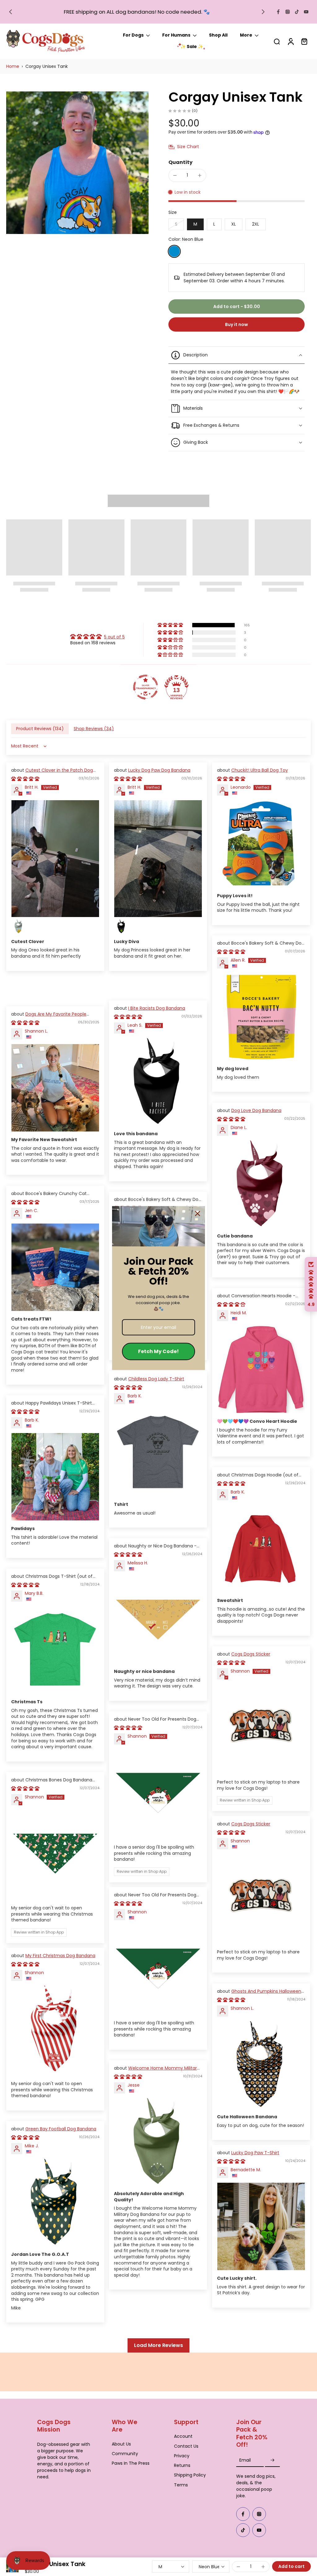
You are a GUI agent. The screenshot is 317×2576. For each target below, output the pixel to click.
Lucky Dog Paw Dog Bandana (159, 776)
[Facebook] (278, 12)
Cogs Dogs (53, 2573)
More (246, 38)
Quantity (180, 168)
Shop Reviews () (94, 735)
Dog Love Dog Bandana (256, 1117)
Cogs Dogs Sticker (251, 1660)
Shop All (218, 38)
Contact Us (186, 2446)
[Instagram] (288, 12)
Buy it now (237, 331)
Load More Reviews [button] (158, 2351)
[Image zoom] (77, 166)
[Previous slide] (11, 12)
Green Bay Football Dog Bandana (61, 2135)
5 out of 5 (114, 643)
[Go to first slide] (263, 12)
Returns (182, 2466)
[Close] (198, 1214)
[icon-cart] (304, 44)
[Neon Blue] (174, 258)
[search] (277, 44)
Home (13, 72)
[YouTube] (306, 12)
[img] (98, 643)
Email (245, 2460)
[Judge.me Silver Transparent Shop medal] (145, 693)
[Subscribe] (272, 2460)
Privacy (182, 2456)
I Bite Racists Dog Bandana (157, 1014)
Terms (181, 2485)
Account (183, 2436)
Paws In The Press (131, 2463)
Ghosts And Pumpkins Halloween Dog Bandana (259, 2000)
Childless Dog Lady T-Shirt (156, 1385)
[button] (237, 313)
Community (125, 2453)
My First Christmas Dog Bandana (60, 1962)
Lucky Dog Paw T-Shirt (255, 2159)
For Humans (176, 38)
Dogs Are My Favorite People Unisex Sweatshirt (49, 1023)
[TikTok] (297, 12)
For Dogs (133, 38)
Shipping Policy (190, 2475)
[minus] (175, 181)
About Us (121, 2444)
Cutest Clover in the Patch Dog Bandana (52, 779)
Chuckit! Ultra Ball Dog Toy (260, 776)
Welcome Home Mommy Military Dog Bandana (157, 2077)
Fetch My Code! (158, 1351)
